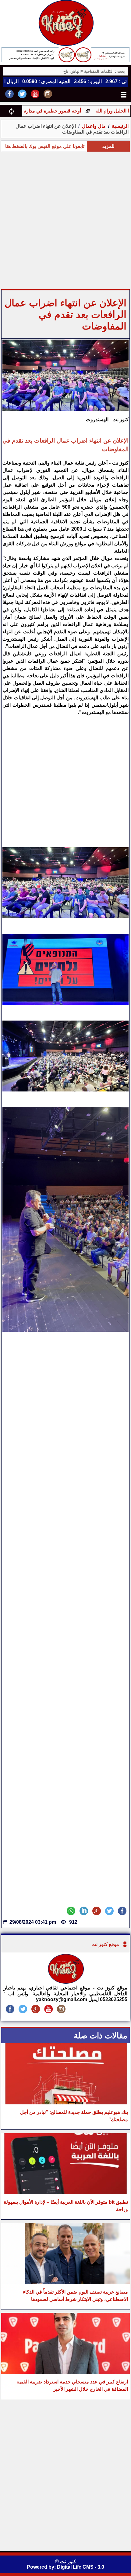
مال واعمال (94, 126)
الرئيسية (120, 126)
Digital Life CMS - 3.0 (81, 2567)
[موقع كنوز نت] (65, 1982)
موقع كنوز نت (105, 1944)
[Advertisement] (65, 220)
